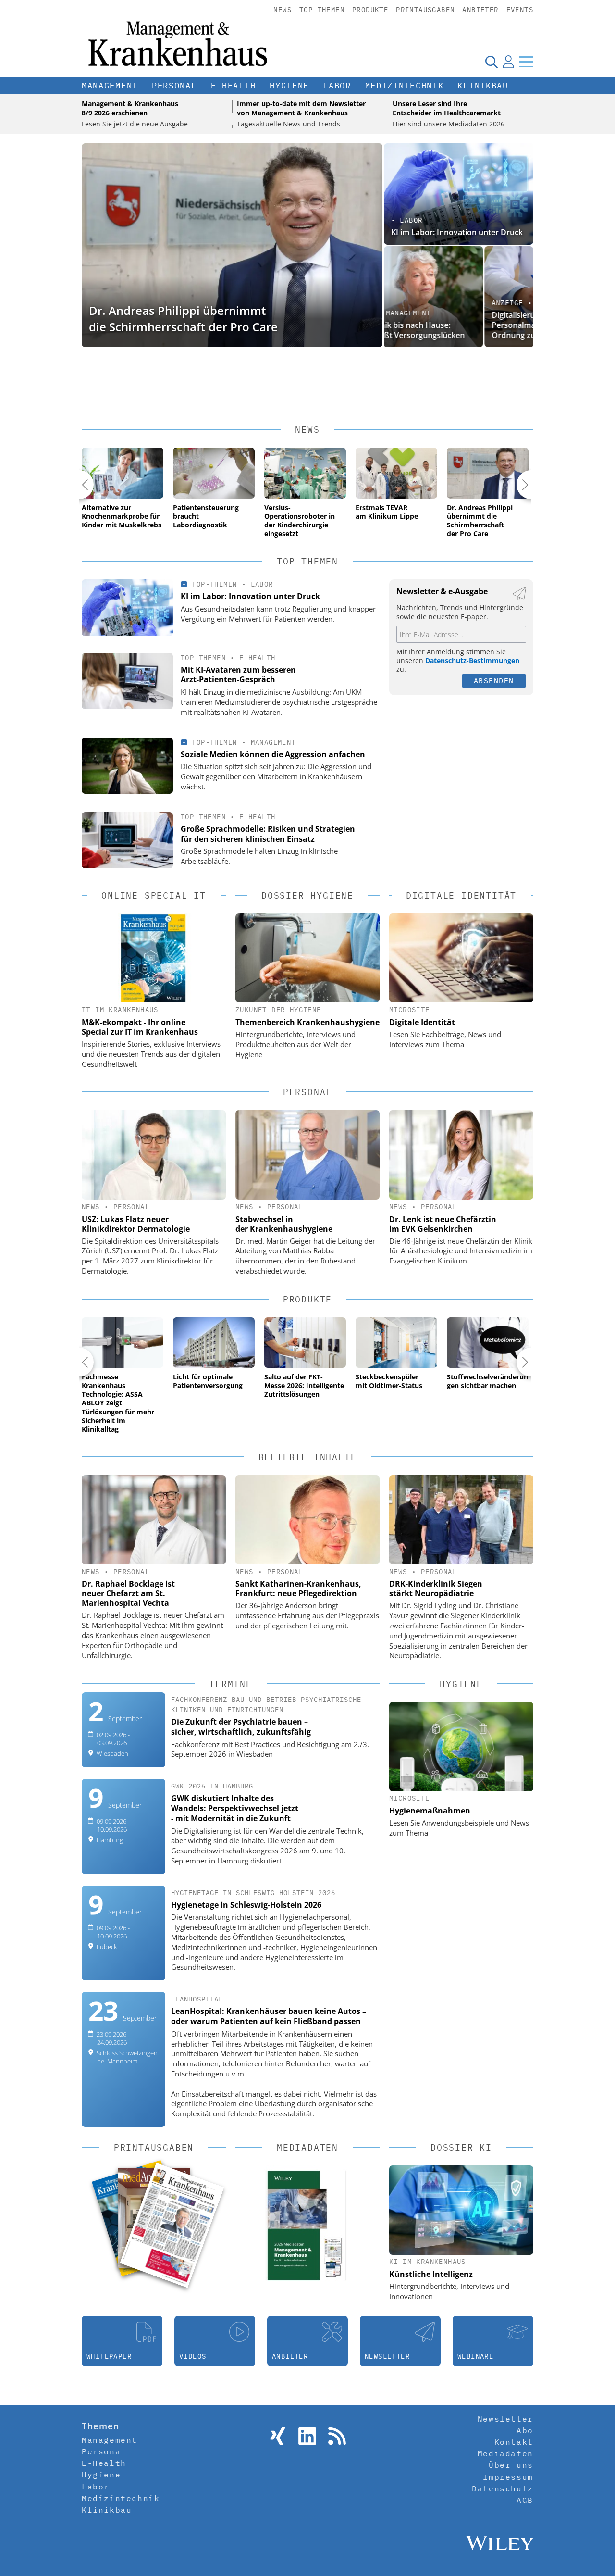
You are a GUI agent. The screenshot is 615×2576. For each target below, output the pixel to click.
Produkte (370, 10)
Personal (174, 86)
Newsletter (505, 2419)
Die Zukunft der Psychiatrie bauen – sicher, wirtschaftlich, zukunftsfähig (241, 1727)
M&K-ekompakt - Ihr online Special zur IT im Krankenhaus (140, 1027)
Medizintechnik (405, 86)
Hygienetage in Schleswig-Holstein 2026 (246, 1905)
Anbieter (480, 10)
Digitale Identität (422, 1022)
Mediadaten (505, 2453)
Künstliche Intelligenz (431, 2274)
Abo (525, 2430)
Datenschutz (503, 2488)
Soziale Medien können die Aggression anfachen (273, 754)
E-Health (234, 86)
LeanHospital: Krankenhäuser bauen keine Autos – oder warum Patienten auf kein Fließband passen (269, 2016)
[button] (79, 485)
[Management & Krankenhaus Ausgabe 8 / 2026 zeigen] (172, 2225)
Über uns (511, 2465)
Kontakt (514, 2442)
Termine (231, 1684)
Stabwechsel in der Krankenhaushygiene (284, 1224)
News (283, 10)
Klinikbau (483, 86)
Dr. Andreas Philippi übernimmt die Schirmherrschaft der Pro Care (183, 319)
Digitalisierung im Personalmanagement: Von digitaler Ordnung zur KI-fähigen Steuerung (456, 325)
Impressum (508, 2477)
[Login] (508, 62)
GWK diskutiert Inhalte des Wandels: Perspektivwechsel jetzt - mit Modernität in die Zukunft (235, 1808)
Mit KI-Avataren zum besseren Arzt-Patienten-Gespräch (238, 675)
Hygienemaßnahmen (430, 1811)
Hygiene (289, 86)
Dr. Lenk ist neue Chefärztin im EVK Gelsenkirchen (443, 1224)
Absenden (494, 681)
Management (110, 86)
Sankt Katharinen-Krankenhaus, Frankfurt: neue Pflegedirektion (298, 1588)
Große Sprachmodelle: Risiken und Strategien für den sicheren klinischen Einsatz (268, 834)
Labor (337, 86)
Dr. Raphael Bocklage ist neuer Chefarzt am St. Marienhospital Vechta (128, 1593)
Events (520, 10)
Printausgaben (425, 10)
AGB (525, 2500)
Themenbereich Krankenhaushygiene (307, 1022)
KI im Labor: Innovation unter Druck (457, 232)
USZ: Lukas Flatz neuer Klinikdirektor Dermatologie (136, 1224)
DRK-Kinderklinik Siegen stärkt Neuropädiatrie (436, 1588)
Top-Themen (322, 10)
